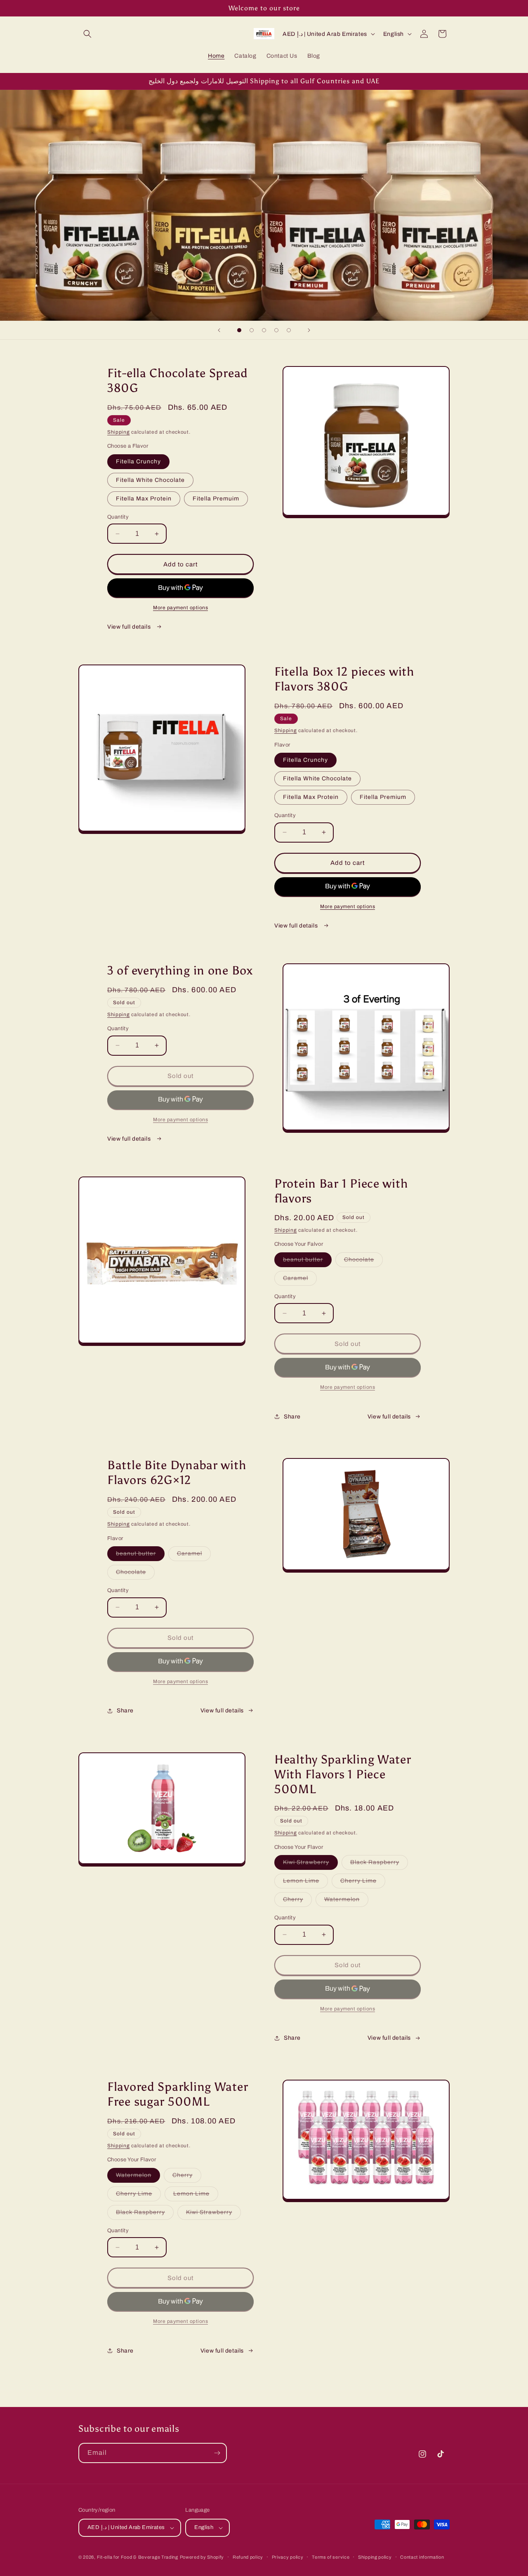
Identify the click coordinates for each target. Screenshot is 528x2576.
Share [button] (292, 1417)
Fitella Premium (383, 797)
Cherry (297, 1901)
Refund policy (248, 2557)
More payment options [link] (180, 1120)
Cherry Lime (363, 1883)
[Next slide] (309, 330)
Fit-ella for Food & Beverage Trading (138, 2557)
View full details (130, 627)
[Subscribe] (217, 2453)
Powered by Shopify (202, 2557)
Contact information (422, 2557)
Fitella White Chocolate (150, 480)
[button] (87, 34)
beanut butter (307, 1262)
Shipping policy (375, 2557)
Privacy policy (288, 2557)
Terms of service (331, 2557)
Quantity (118, 517)
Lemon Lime (305, 1883)
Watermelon (346, 1901)
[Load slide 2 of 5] (252, 330)
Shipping (119, 432)
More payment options (180, 608)
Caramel (300, 1280)
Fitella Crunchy (138, 461)
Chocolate (363, 1262)
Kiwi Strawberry (310, 1864)
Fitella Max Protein (144, 499)
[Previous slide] (219, 330)
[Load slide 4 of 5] (276, 330)
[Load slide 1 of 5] (239, 330)
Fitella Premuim (216, 499)
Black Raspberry (379, 1864)
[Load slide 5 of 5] (289, 330)
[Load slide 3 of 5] (264, 330)
